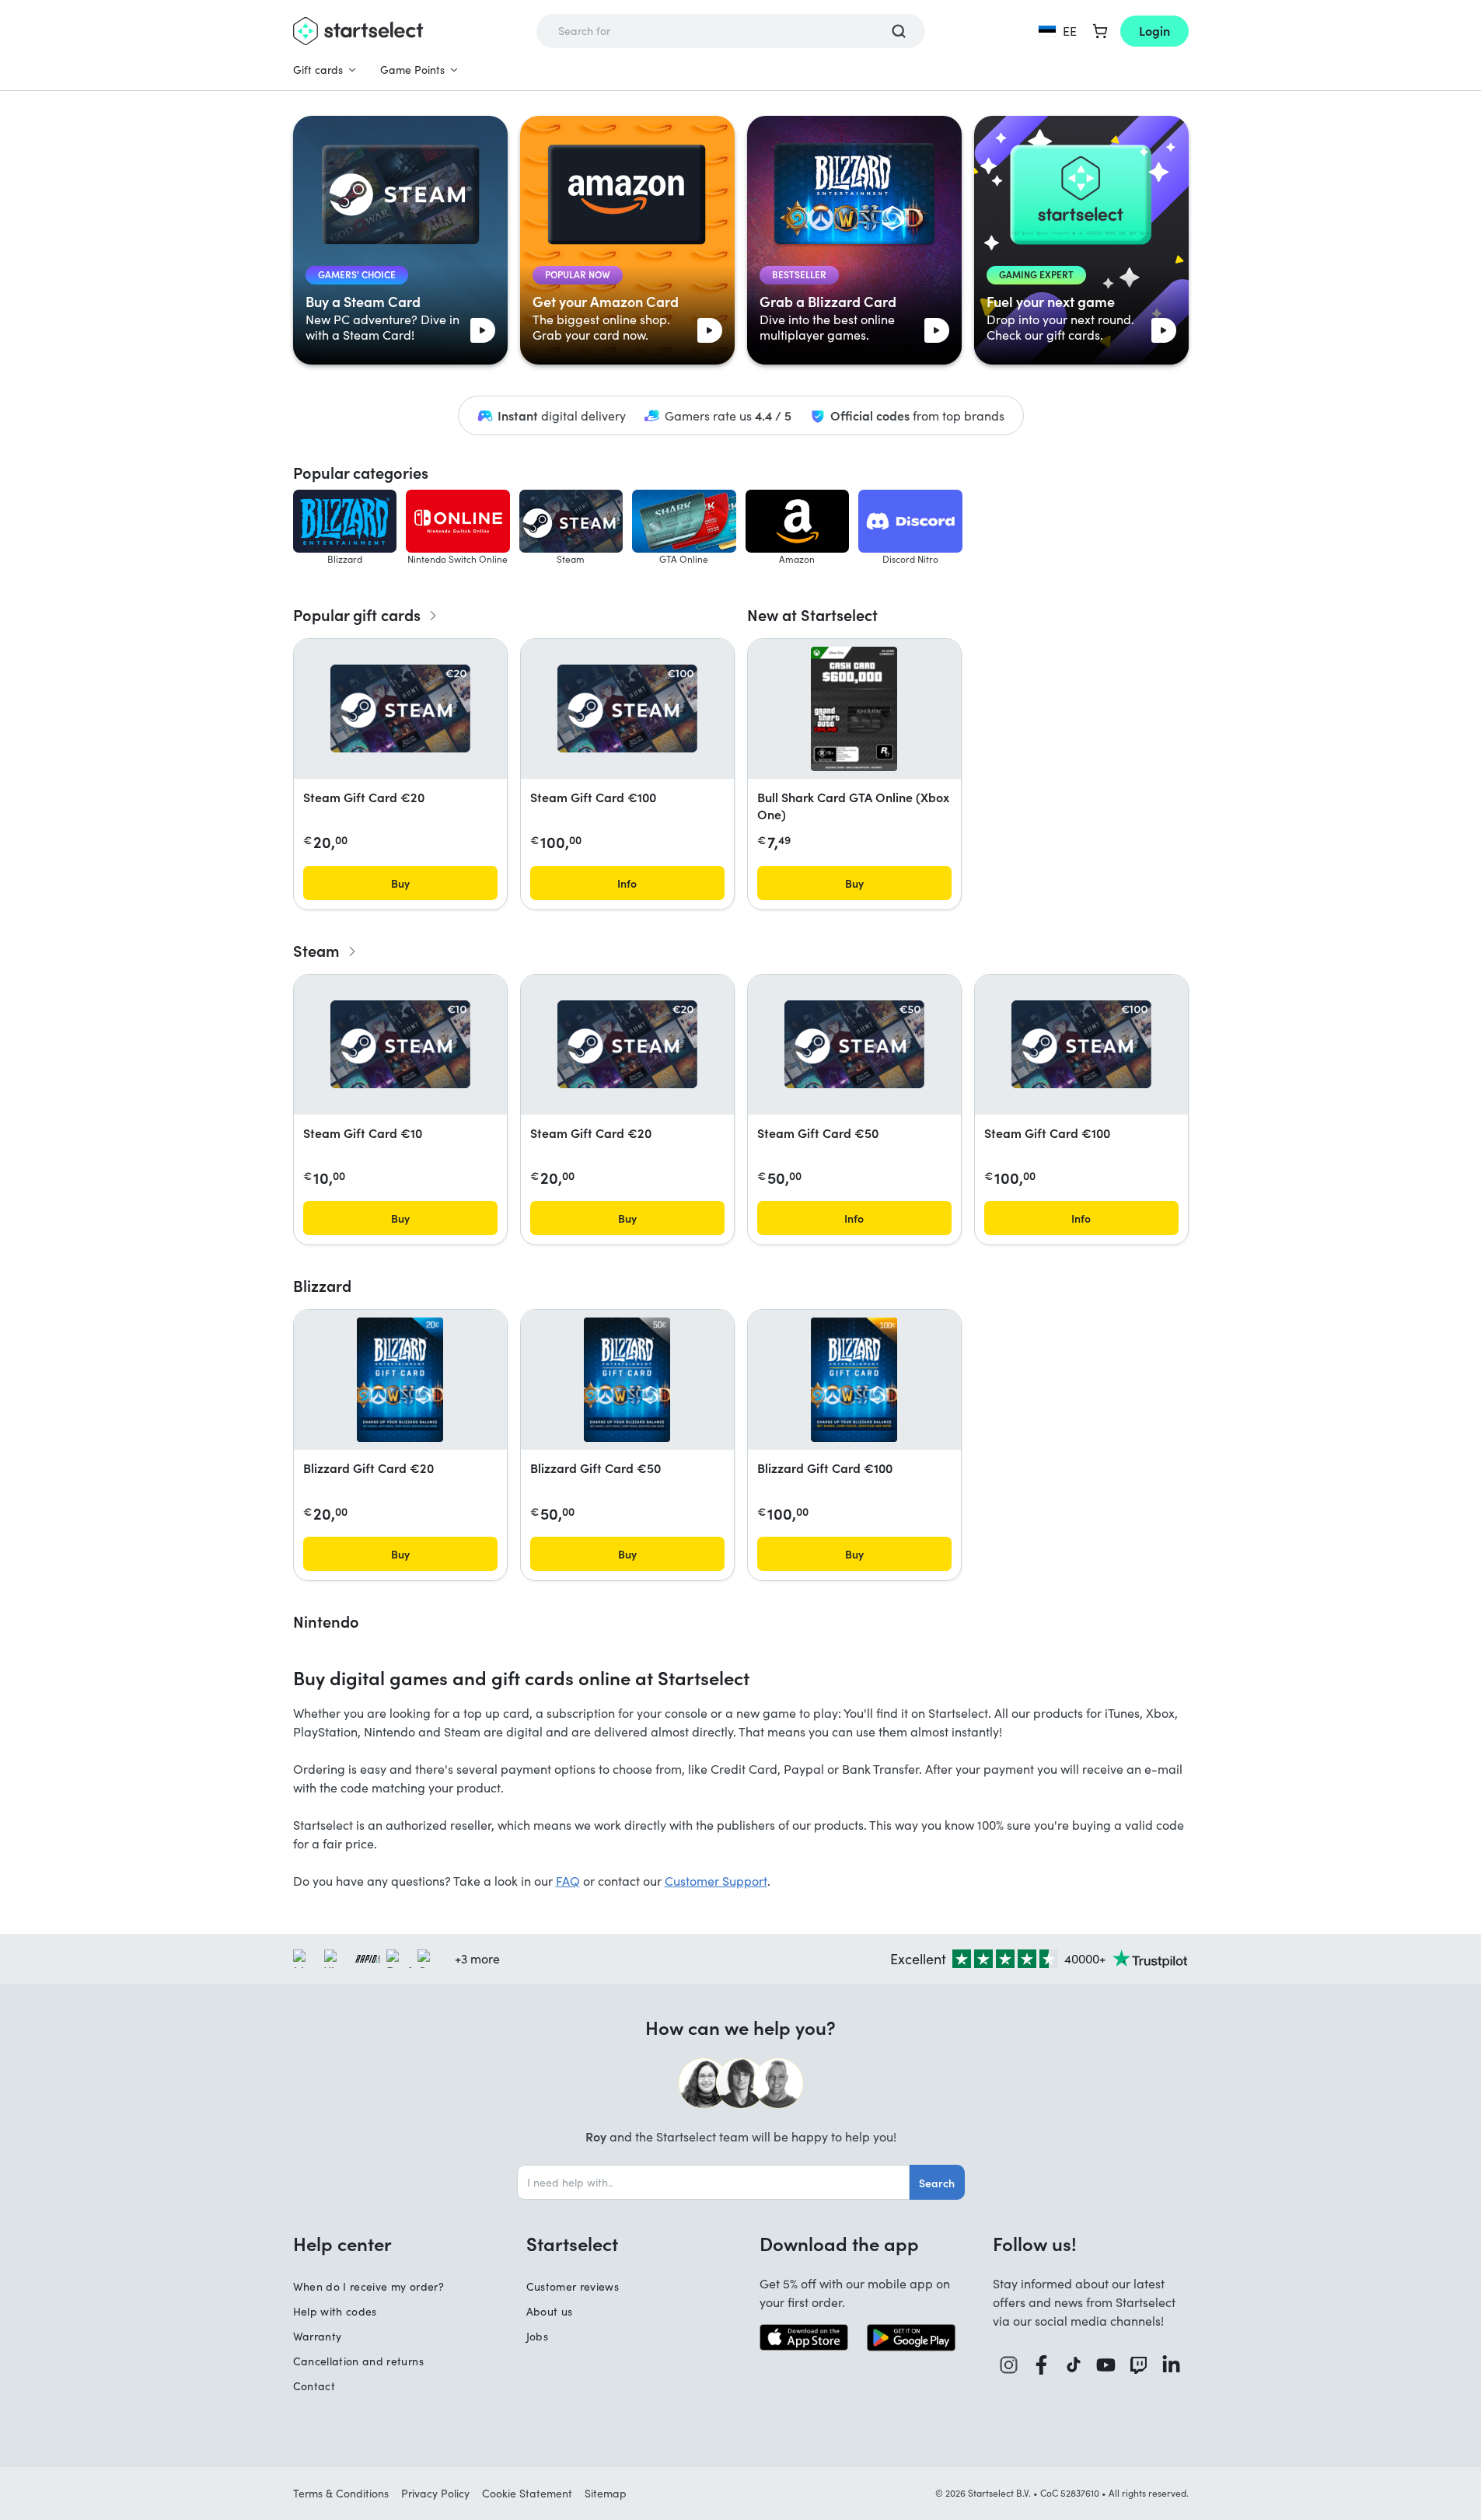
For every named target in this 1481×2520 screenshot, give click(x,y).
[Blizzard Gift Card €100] (854, 1380)
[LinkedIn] (1172, 2365)
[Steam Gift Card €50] (854, 1044)
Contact (314, 2386)
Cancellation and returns (358, 2361)
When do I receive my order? (369, 2286)
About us (550, 2311)
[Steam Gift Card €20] (400, 709)
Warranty (318, 2336)
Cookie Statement (527, 2493)
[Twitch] (1139, 2365)
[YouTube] (1106, 2365)
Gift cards (318, 70)
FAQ (568, 1881)
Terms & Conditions (341, 2493)
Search (937, 2183)
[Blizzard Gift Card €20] (400, 1380)
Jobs (537, 2336)
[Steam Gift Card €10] (400, 1044)
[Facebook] (1042, 2365)
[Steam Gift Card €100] (627, 709)
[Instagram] (1009, 2365)
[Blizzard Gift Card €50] (627, 1380)
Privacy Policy (435, 2493)
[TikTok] (1074, 2365)
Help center (342, 2243)
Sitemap (606, 2493)
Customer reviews (573, 2286)
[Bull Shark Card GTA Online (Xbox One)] (854, 709)
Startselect (572, 2243)
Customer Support (716, 1881)
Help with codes (335, 2311)
